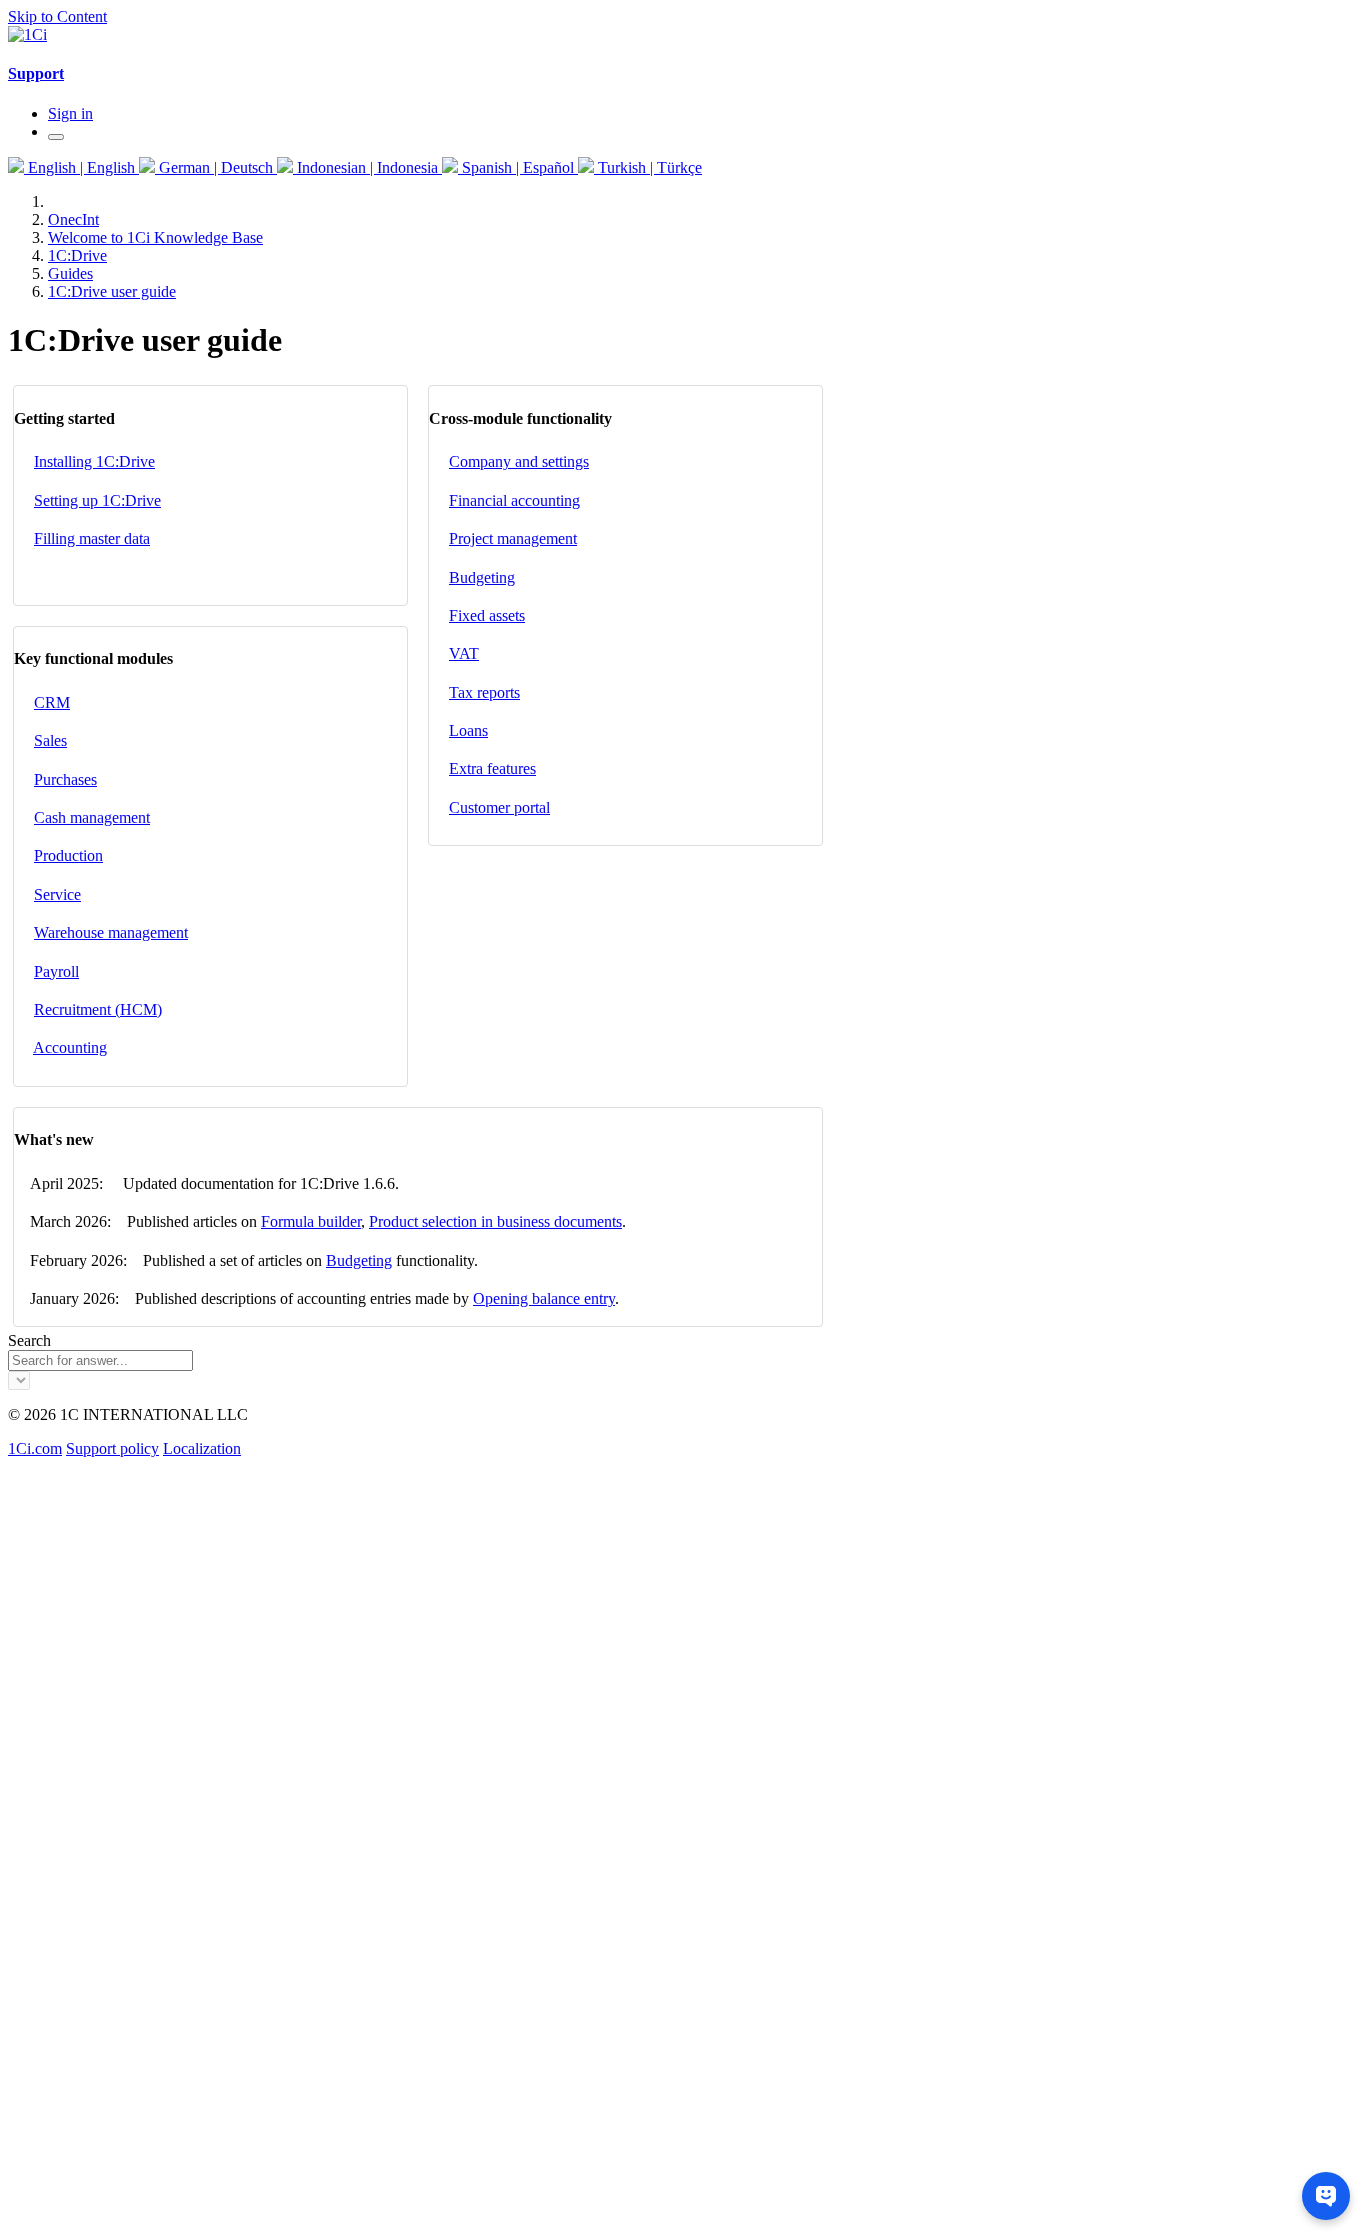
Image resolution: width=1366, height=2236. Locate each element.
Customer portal (499, 807)
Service (57, 894)
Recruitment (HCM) (98, 1009)
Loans (468, 730)
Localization (202, 1448)
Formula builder (311, 1221)
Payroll (56, 971)
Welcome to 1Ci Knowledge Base (155, 237)
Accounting (70, 1047)
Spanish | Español (518, 167)
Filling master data (92, 538)
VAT (464, 653)
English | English (81, 167)
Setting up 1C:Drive (97, 500)
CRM (52, 702)
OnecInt (73, 219)
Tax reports (484, 692)
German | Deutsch (216, 167)
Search (29, 1340)
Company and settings (519, 461)
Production (68, 855)
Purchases (65, 779)
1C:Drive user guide (112, 291)
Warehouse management (111, 932)
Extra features (492, 768)
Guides (70, 273)
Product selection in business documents (495, 1221)
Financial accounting (514, 500)
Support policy (112, 1448)
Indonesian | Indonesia (367, 167)
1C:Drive (77, 255)
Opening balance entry (544, 1298)
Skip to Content (57, 16)
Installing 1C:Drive (94, 461)
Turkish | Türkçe (648, 167)
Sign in (70, 113)
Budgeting (482, 577)
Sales (50, 740)
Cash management (92, 817)
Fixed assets (487, 615)
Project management (513, 538)
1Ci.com (35, 1448)
